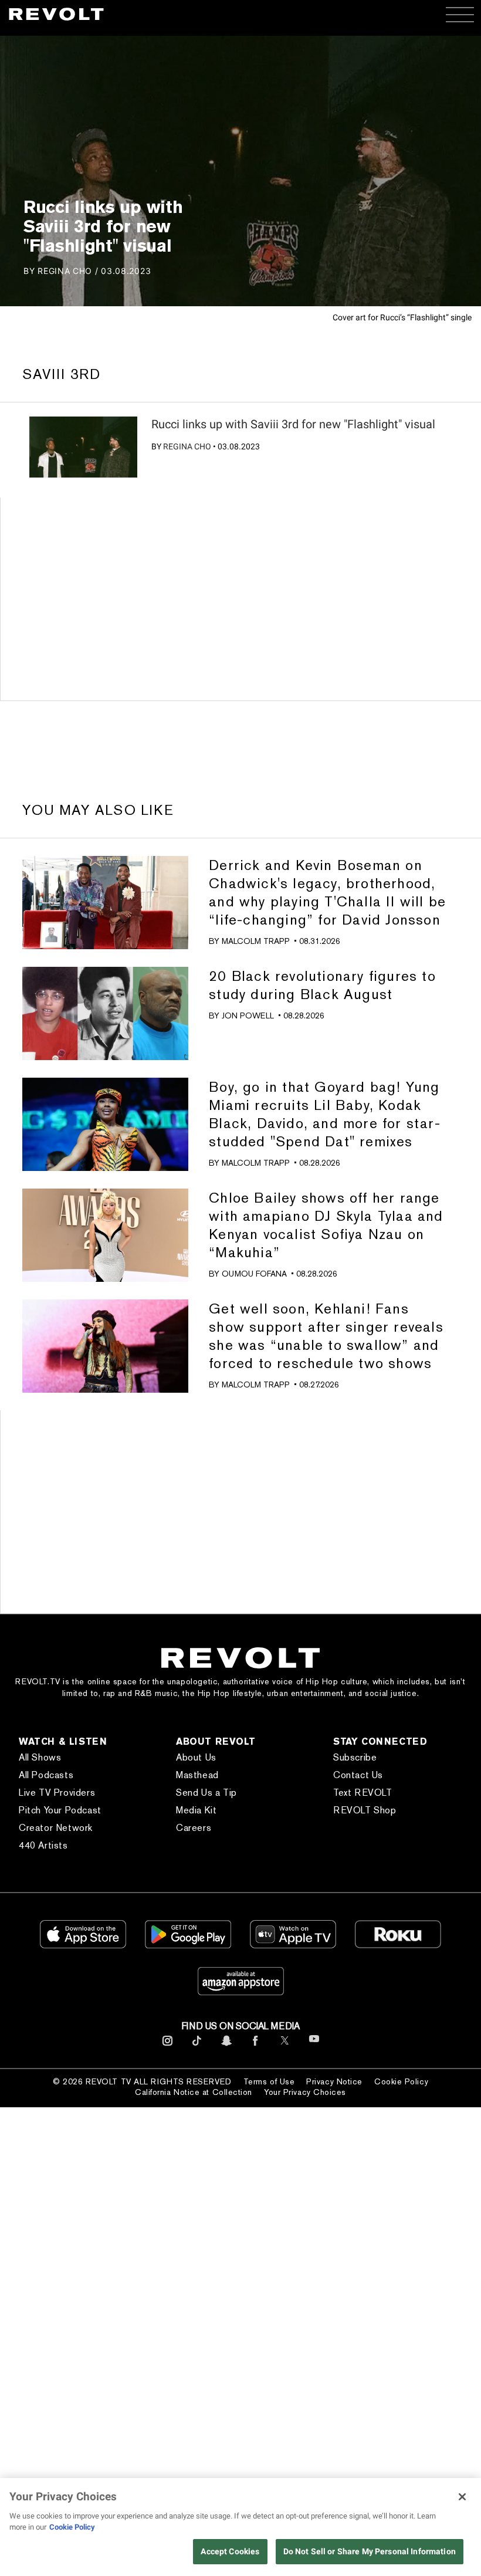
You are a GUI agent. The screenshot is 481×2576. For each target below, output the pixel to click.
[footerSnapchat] (226, 2046)
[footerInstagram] (167, 2046)
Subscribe (355, 1757)
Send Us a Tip (206, 1793)
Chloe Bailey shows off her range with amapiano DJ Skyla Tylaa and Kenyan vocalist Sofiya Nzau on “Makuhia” (326, 1225)
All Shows (40, 1757)
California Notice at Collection (194, 2092)
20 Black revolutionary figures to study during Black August (322, 985)
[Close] (462, 2497)
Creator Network (56, 1828)
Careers (194, 1828)
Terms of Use (269, 2081)
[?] (83, 447)
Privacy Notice (334, 2081)
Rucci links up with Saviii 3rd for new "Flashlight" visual (293, 424)
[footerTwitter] (285, 2046)
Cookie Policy (401, 2081)
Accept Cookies (230, 2551)
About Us (196, 1757)
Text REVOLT (363, 1793)
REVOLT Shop (365, 1810)
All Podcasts (46, 1775)
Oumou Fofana (254, 1274)
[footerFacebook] (255, 2046)
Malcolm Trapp (256, 941)
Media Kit (196, 1810)
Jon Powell (248, 1015)
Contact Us (358, 1775)
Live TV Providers (57, 1793)
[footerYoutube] (314, 2047)
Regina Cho (187, 446)
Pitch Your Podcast (60, 1810)
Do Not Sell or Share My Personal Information (370, 2551)
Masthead (197, 1775)
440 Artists (43, 1845)
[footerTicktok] (197, 2046)
